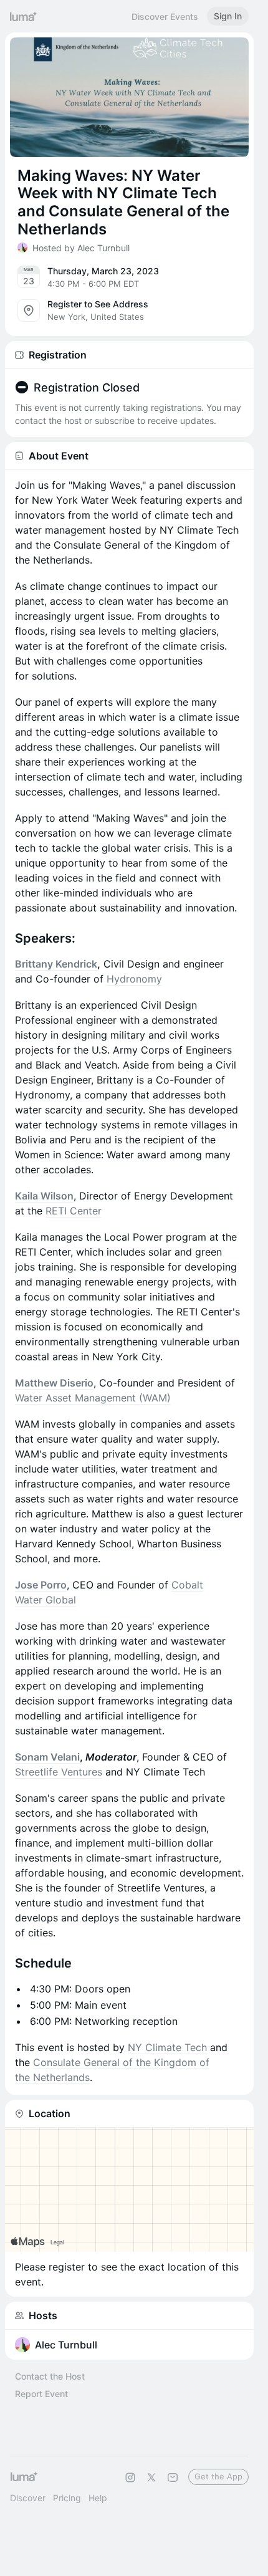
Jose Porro (41, 1585)
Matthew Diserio (54, 1383)
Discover (28, 2498)
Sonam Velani (47, 1757)
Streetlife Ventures (59, 1772)
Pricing (67, 2498)
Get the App (218, 2476)
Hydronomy (134, 979)
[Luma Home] (24, 16)
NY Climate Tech (167, 2047)
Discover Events (165, 17)
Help (98, 2498)
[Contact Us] (173, 2477)
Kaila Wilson (44, 1196)
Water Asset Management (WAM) (93, 1398)
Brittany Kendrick (56, 964)
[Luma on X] (151, 2477)
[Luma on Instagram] (130, 2477)
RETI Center (74, 1211)
